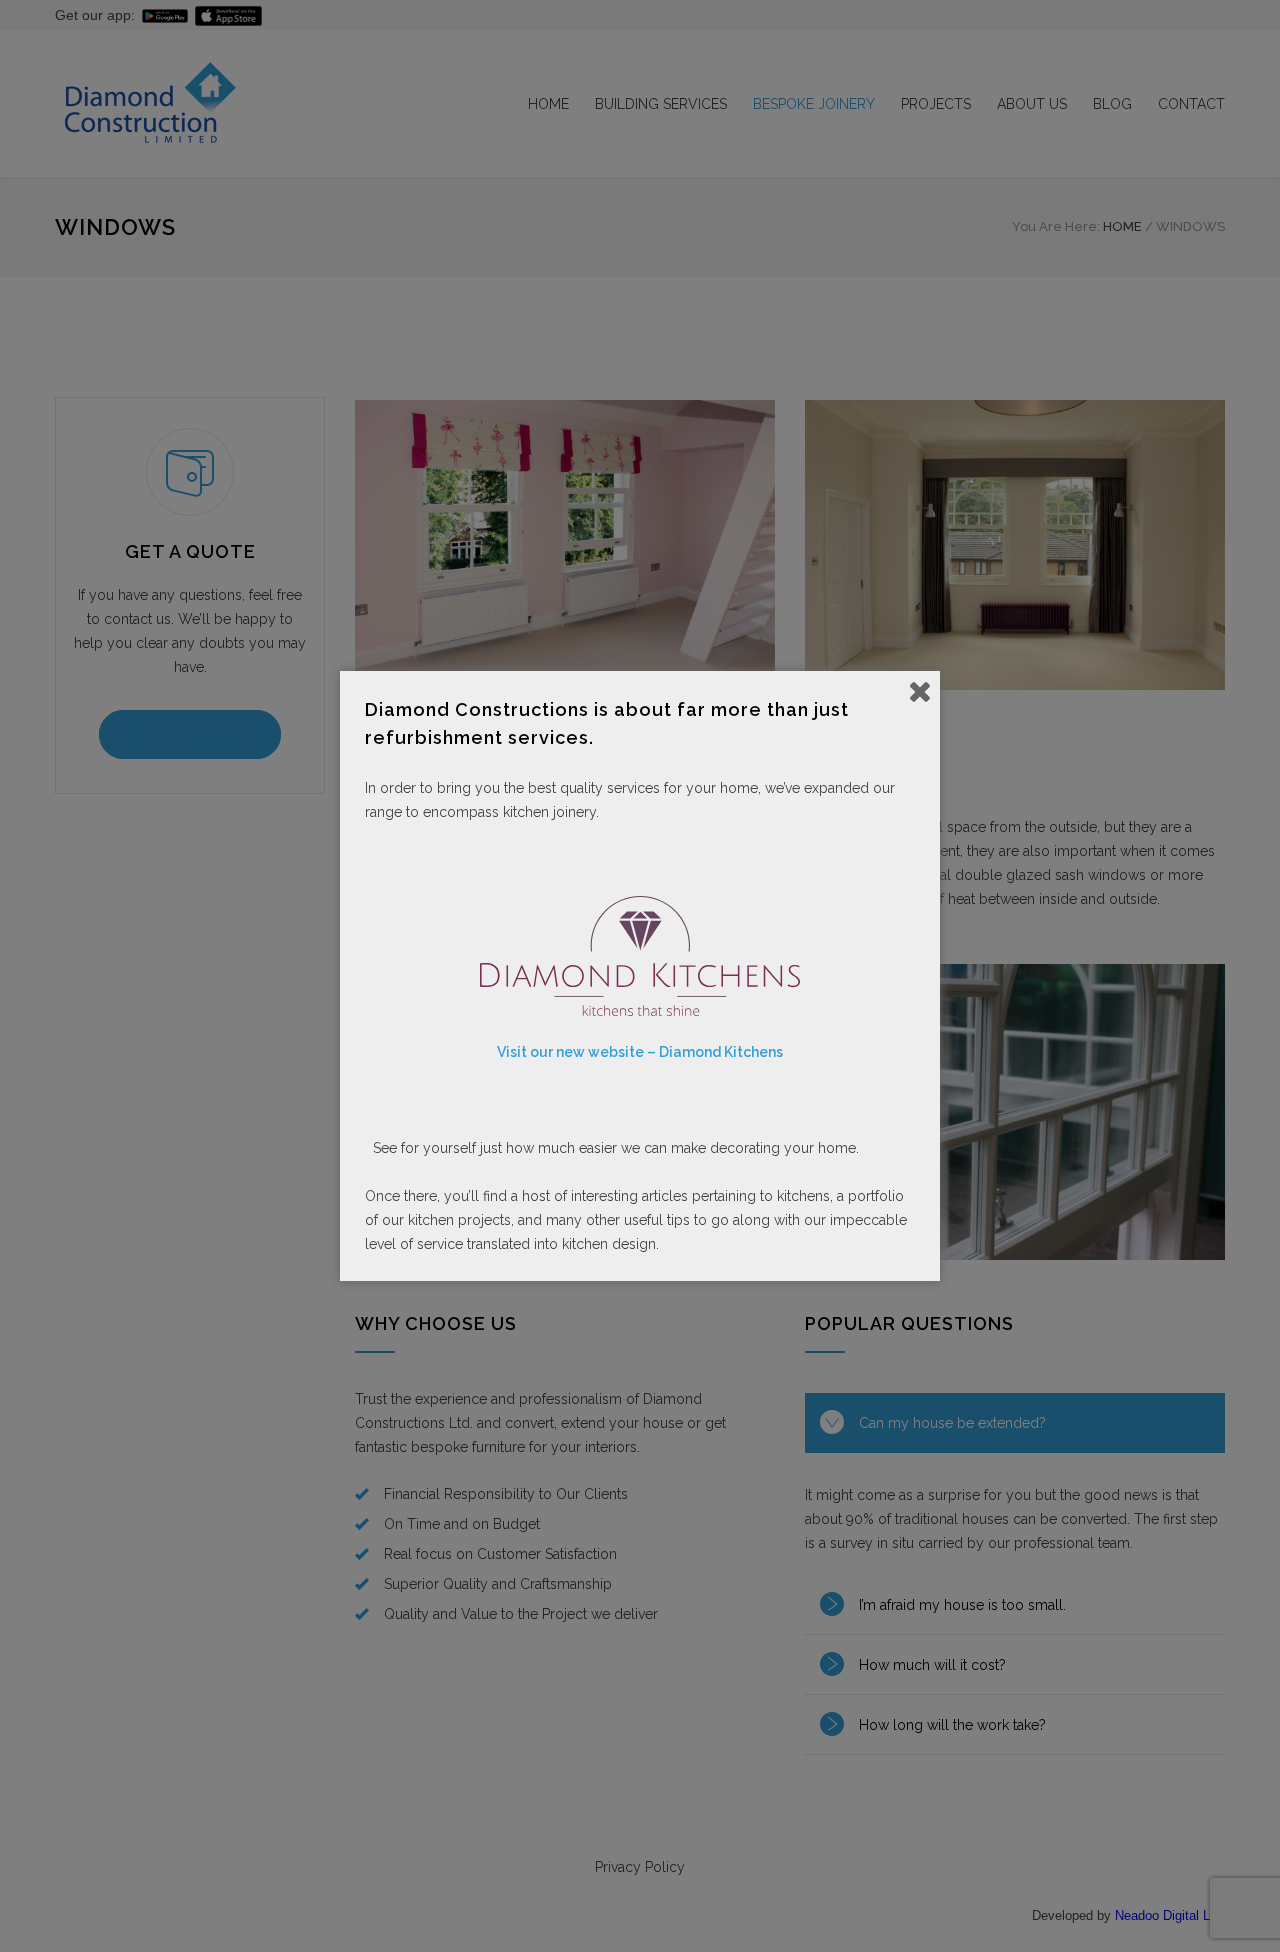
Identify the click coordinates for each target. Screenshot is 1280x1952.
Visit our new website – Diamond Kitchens (640, 1052)
